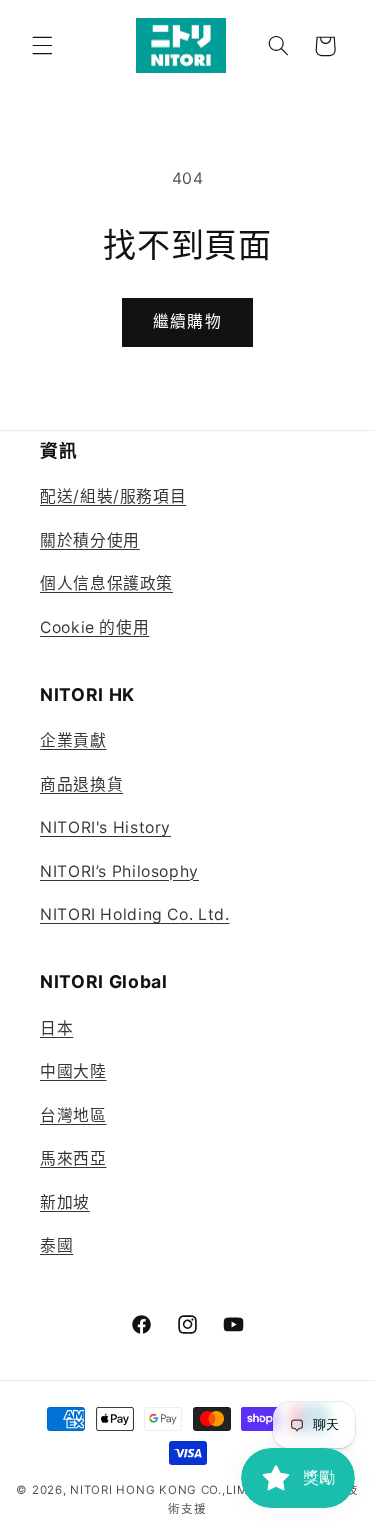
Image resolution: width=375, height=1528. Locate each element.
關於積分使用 (90, 540)
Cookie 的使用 (94, 627)
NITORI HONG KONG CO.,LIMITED (173, 1490)
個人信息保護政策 (106, 583)
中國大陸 (73, 1071)
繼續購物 (187, 321)
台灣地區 (73, 1115)
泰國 (56, 1245)
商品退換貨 (81, 784)
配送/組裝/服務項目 (113, 496)
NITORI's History (105, 827)
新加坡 (65, 1202)
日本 (56, 1028)
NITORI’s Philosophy (119, 871)
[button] (42, 46)
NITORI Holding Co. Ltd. (135, 914)
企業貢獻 (73, 740)
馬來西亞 (73, 1158)
